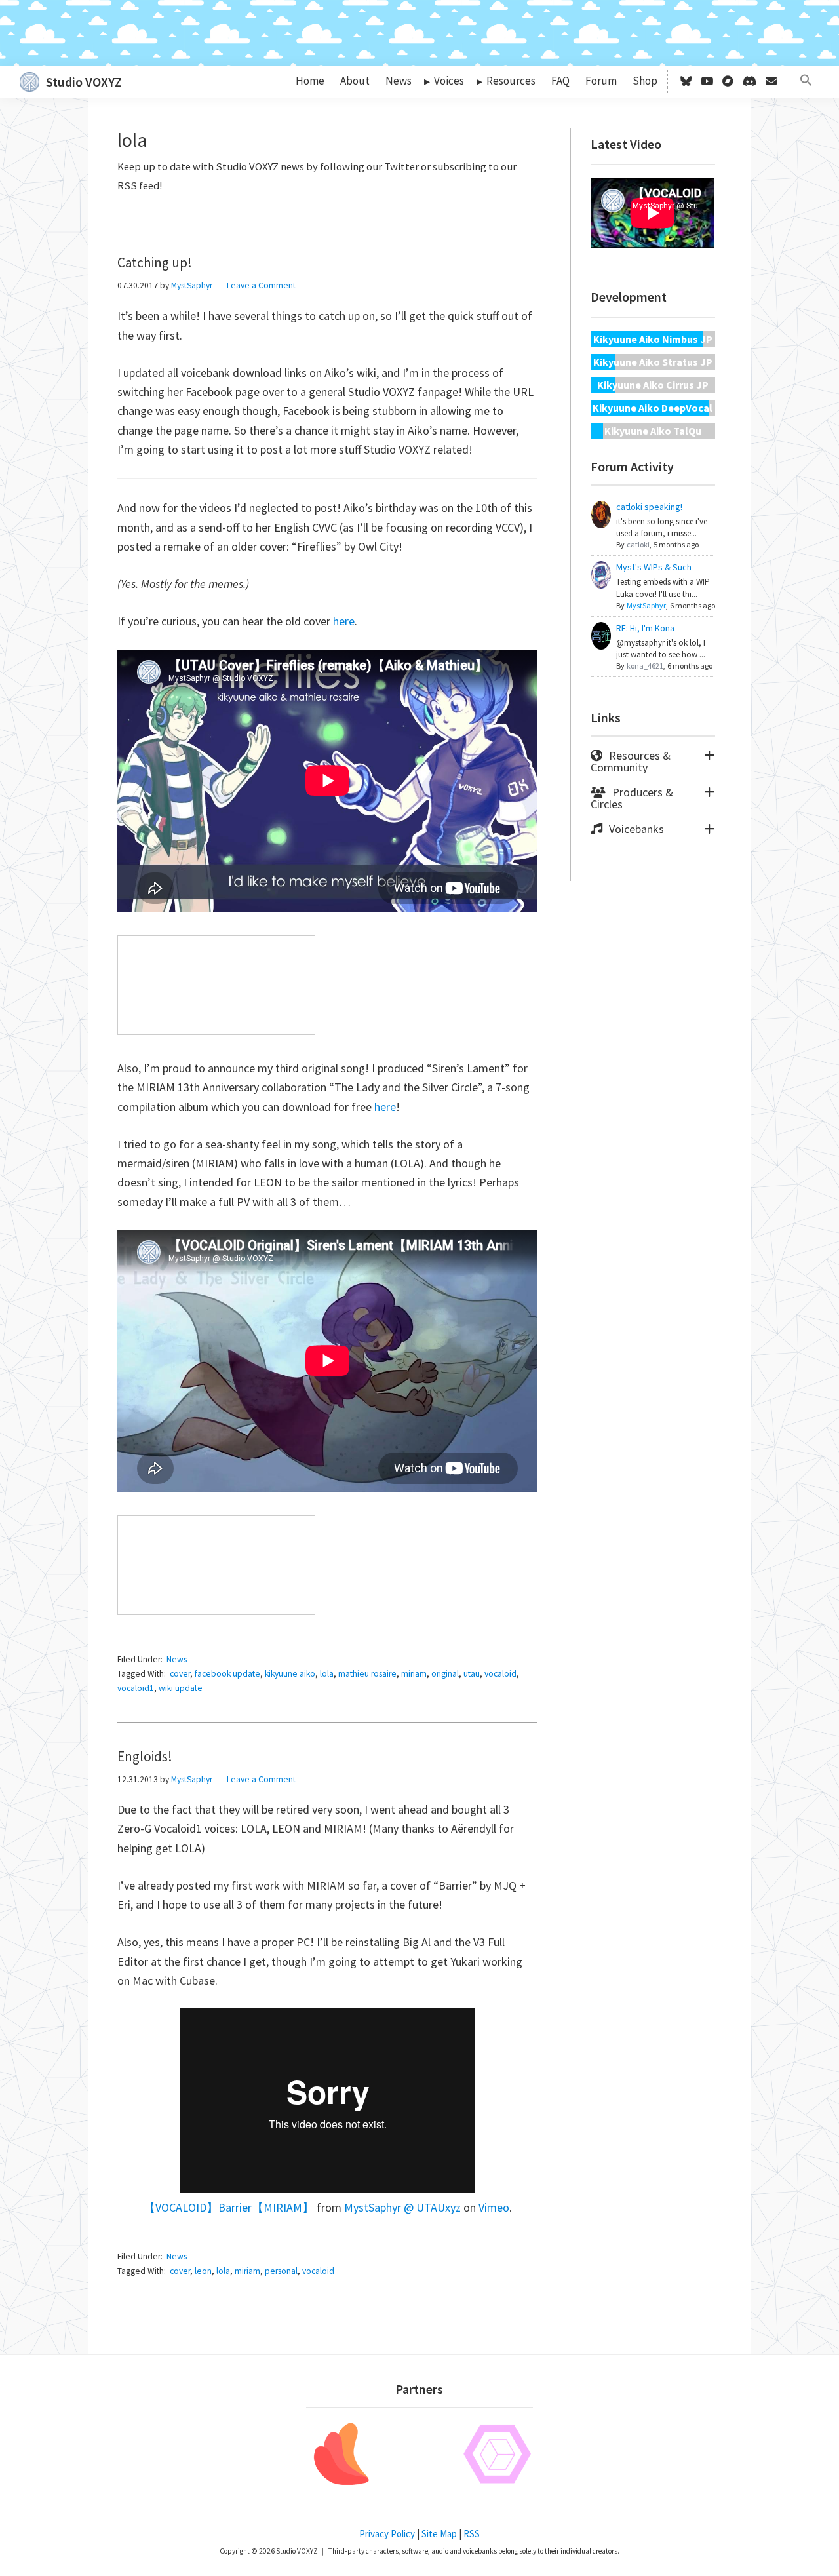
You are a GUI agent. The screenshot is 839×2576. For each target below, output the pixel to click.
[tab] (653, 762)
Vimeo (494, 2207)
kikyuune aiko (290, 1674)
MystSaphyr (646, 605)
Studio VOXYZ (84, 82)
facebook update (227, 1674)
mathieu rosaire (367, 1674)
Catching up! (155, 263)
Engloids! (145, 1756)
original (445, 1674)
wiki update (181, 1688)
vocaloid (500, 1674)
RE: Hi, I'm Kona (645, 628)
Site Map (439, 2534)
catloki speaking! (649, 507)
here (344, 621)
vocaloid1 (136, 1688)
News (177, 1659)
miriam (414, 1674)
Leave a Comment (261, 285)
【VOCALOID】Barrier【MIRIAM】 (229, 2207)
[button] (806, 81)
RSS (472, 2534)
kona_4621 (645, 666)
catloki (638, 544)
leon (203, 2271)
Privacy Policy (387, 2534)
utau (472, 1674)
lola (327, 1674)
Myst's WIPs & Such (654, 567)
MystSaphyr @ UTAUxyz (402, 2207)
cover (180, 1674)
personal (281, 2271)
